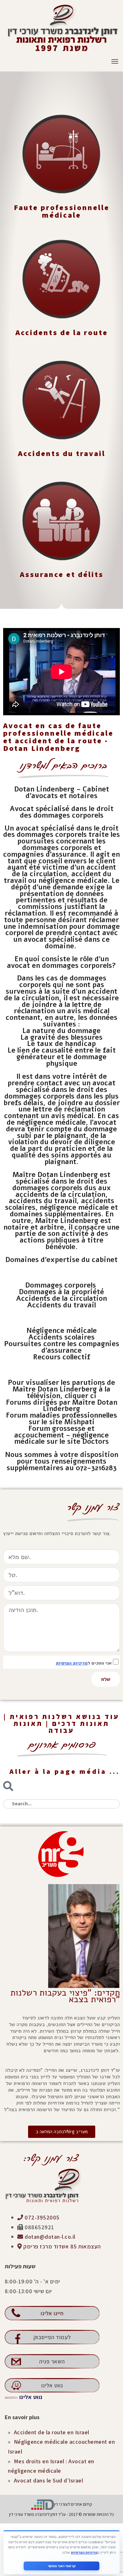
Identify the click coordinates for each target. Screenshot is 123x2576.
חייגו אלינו (52, 2313)
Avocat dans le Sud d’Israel (49, 2480)
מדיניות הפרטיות (72, 1663)
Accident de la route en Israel (52, 2432)
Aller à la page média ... (65, 1771)
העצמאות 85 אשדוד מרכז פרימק (61, 2246)
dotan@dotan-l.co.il (49, 2237)
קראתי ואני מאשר (62, 2566)
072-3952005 (41, 2217)
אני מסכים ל (84, 1663)
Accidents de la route (62, 332)
